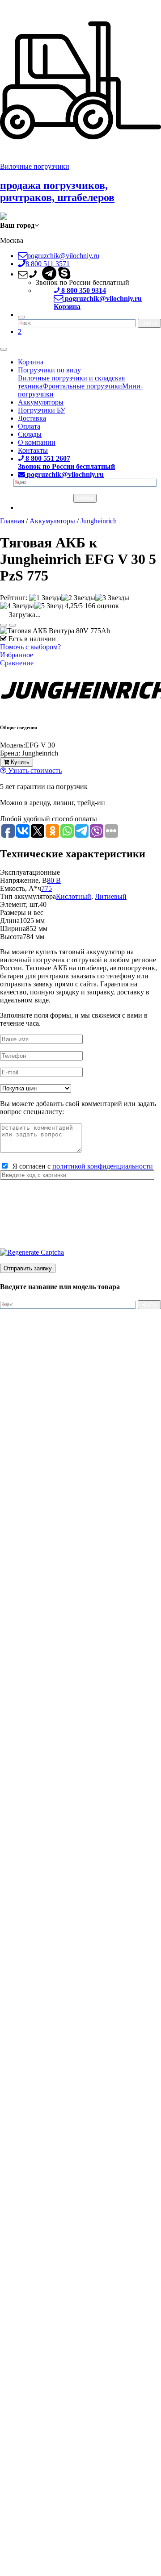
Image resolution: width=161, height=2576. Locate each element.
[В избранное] (4, 625)
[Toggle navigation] (4, 349)
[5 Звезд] (49, 606)
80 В (54, 880)
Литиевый (111, 896)
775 (47, 888)
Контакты (33, 450)
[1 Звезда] (45, 598)
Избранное (17, 655)
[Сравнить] (13, 625)
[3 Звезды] (112, 598)
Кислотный (74, 896)
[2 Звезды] (78, 598)
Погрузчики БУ (42, 410)
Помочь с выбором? (30, 647)
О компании (37, 442)
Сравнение (17, 663)
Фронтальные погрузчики (82, 386)
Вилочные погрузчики (35, 166)
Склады (30, 434)
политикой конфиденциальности (103, 1166)
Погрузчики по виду (49, 370)
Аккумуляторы (41, 402)
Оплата (29, 426)
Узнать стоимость (34, 770)
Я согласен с (81, 1166)
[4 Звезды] (17, 606)
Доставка (32, 418)
